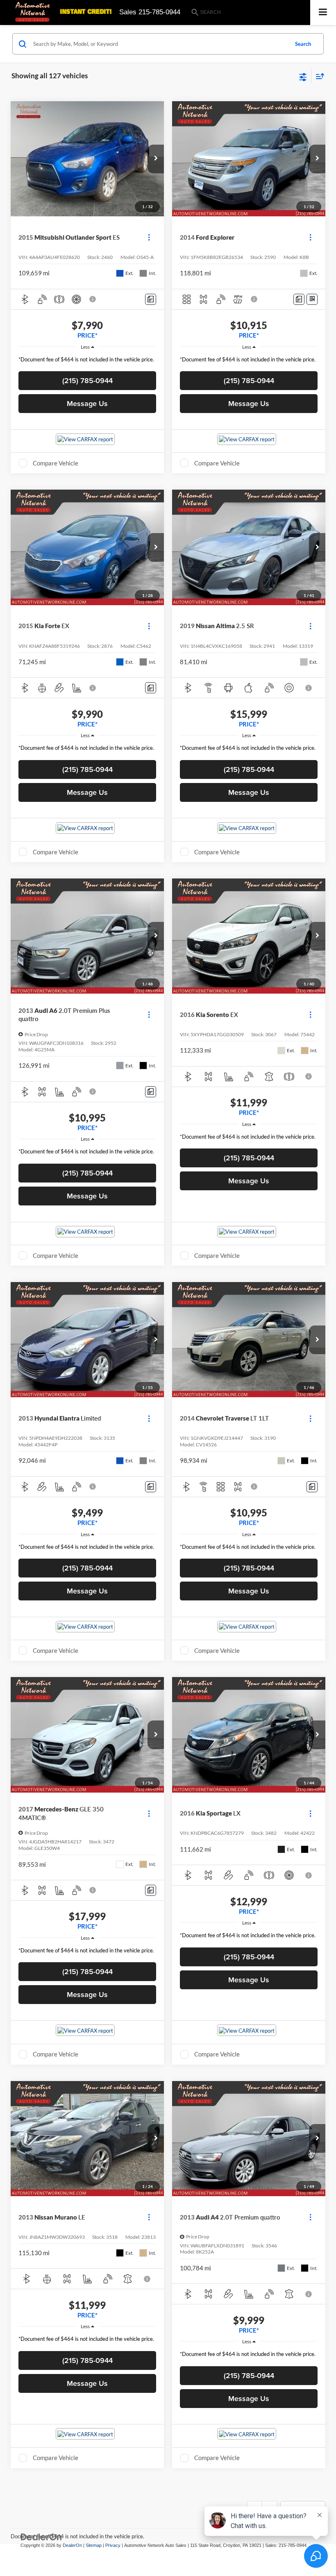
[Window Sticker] (312, 299)
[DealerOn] (41, 2537)
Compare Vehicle (56, 463)
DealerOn (72, 2545)
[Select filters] (303, 76)
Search (303, 44)
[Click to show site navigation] (323, 12)
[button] (156, 159)
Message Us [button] (87, 403)
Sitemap (94, 2545)
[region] (87, 362)
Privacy (113, 2545)
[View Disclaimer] (93, 299)
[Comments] (151, 299)
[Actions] (149, 237)
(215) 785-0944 (87, 380)
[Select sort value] (318, 76)
